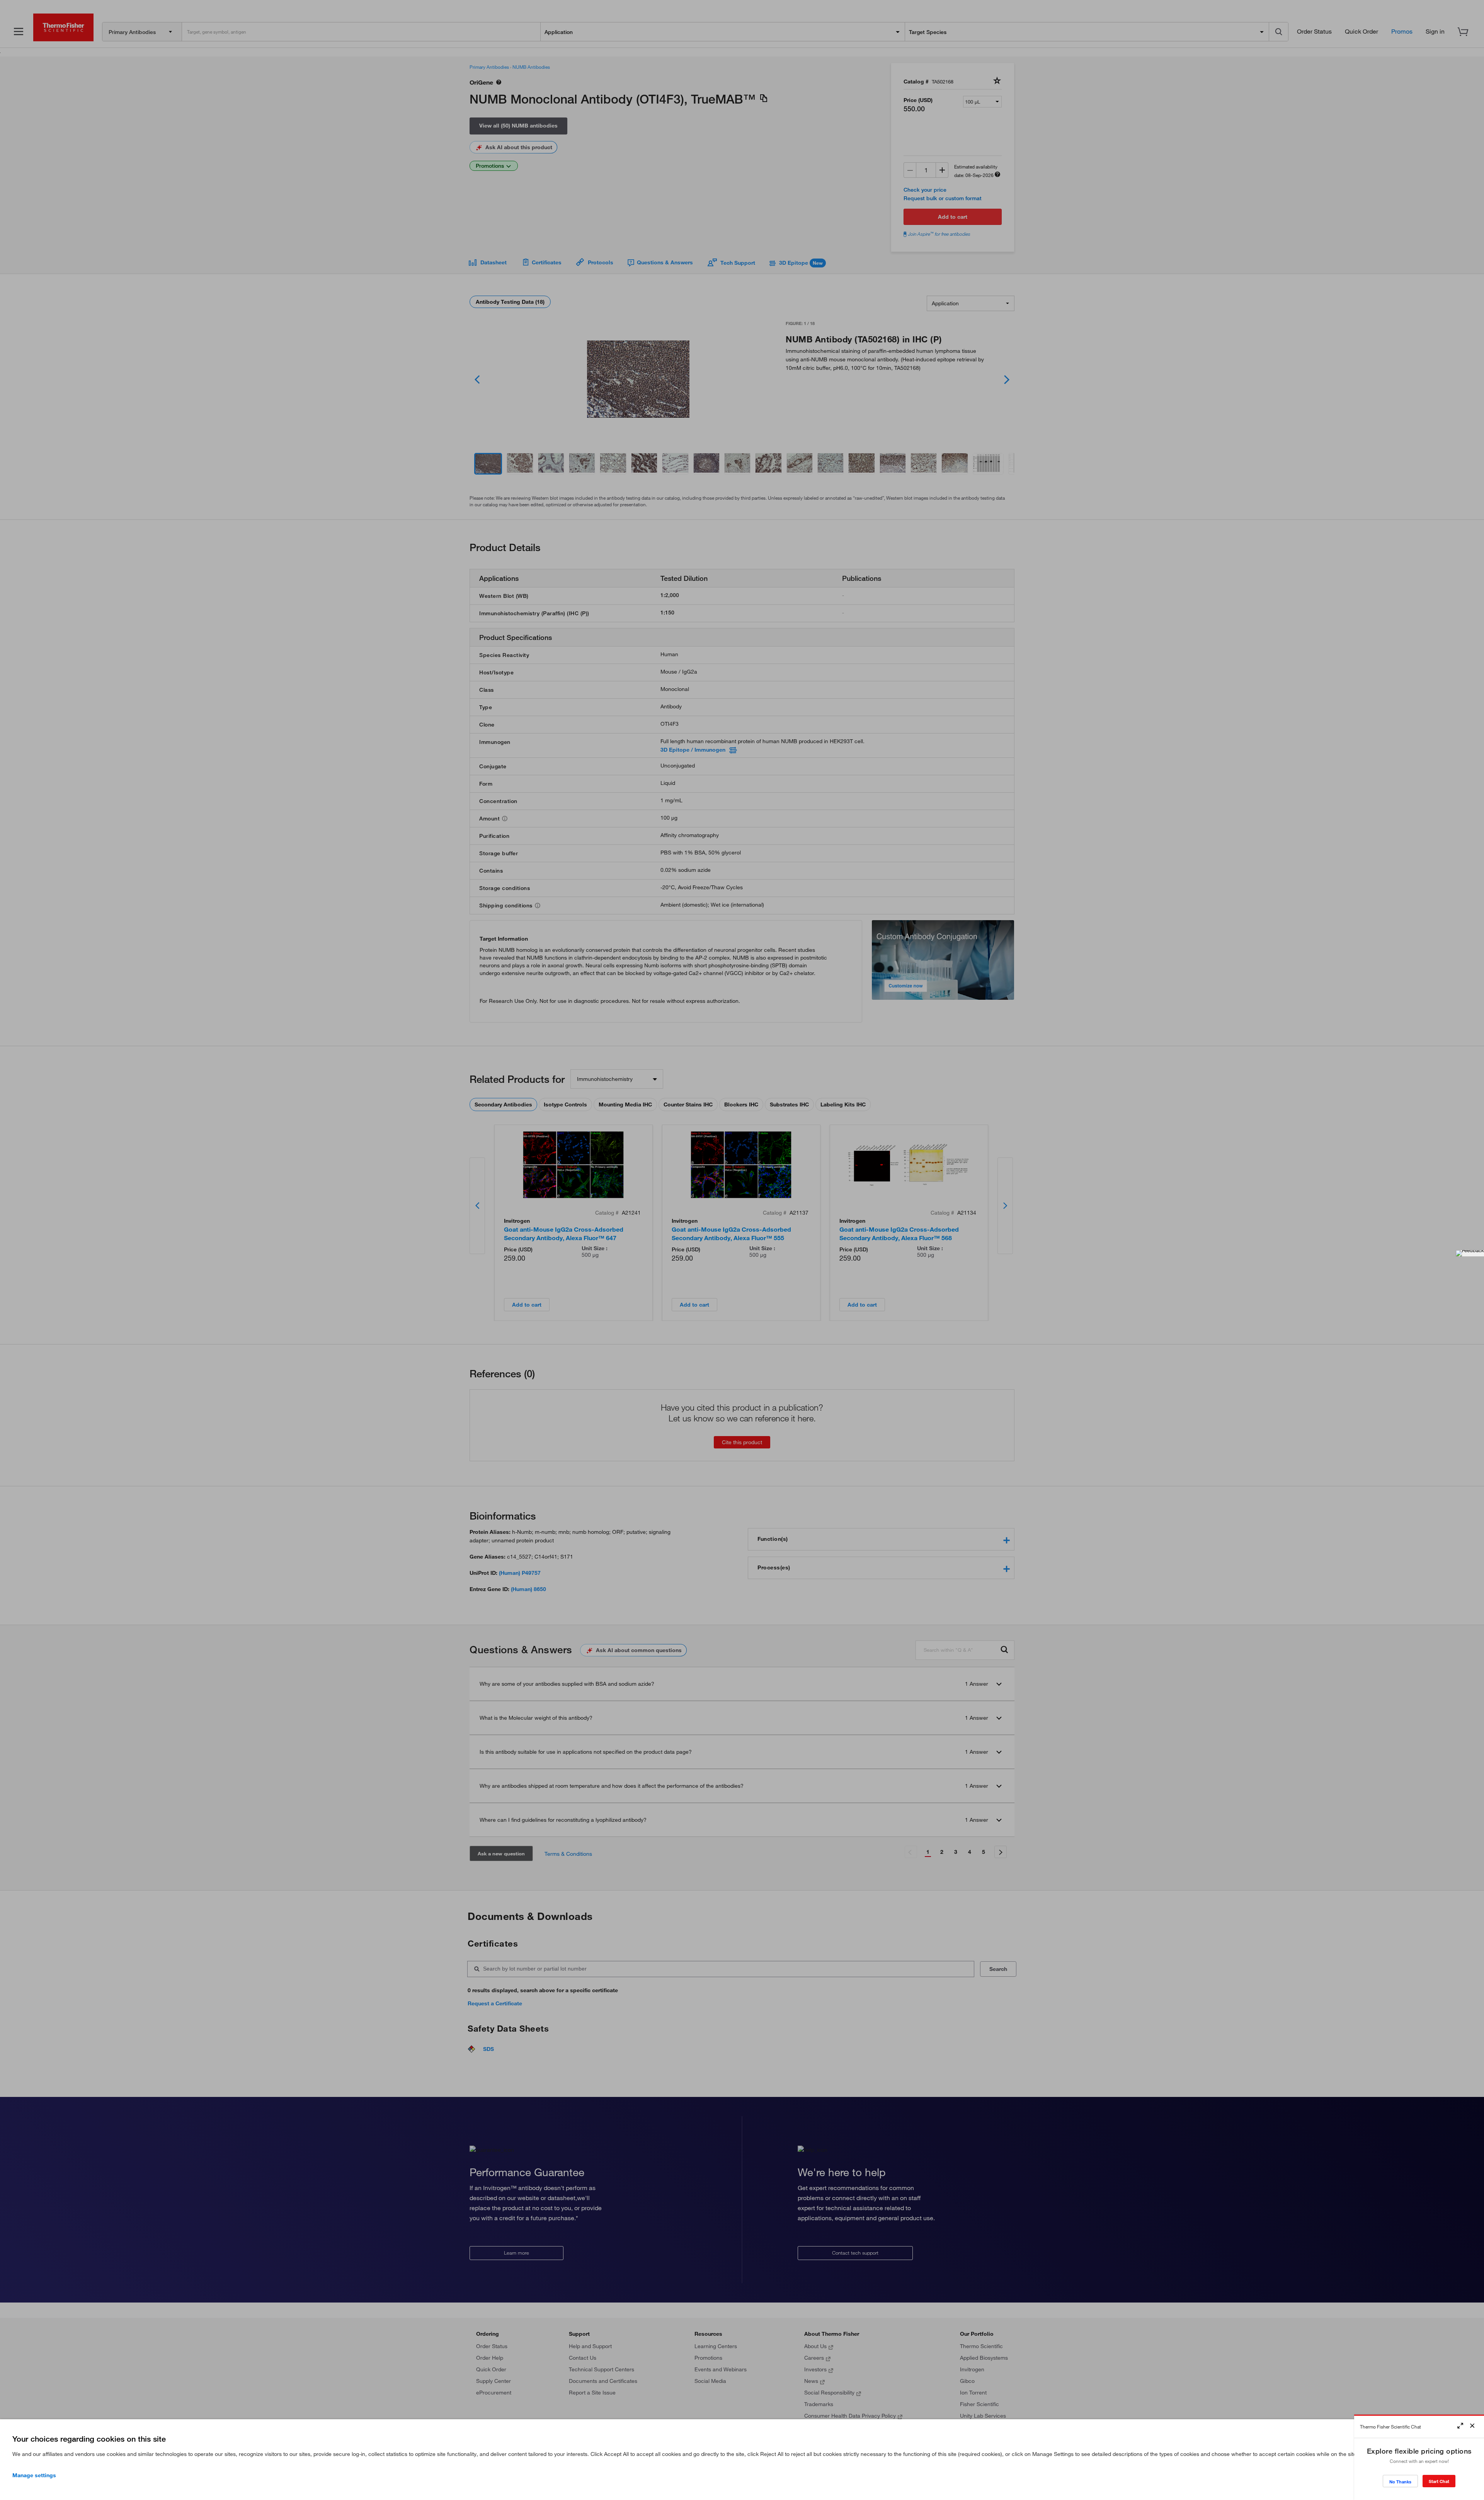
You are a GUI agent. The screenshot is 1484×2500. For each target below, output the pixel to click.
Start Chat (1439, 2481)
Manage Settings (34, 2475)
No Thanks (1400, 2482)
